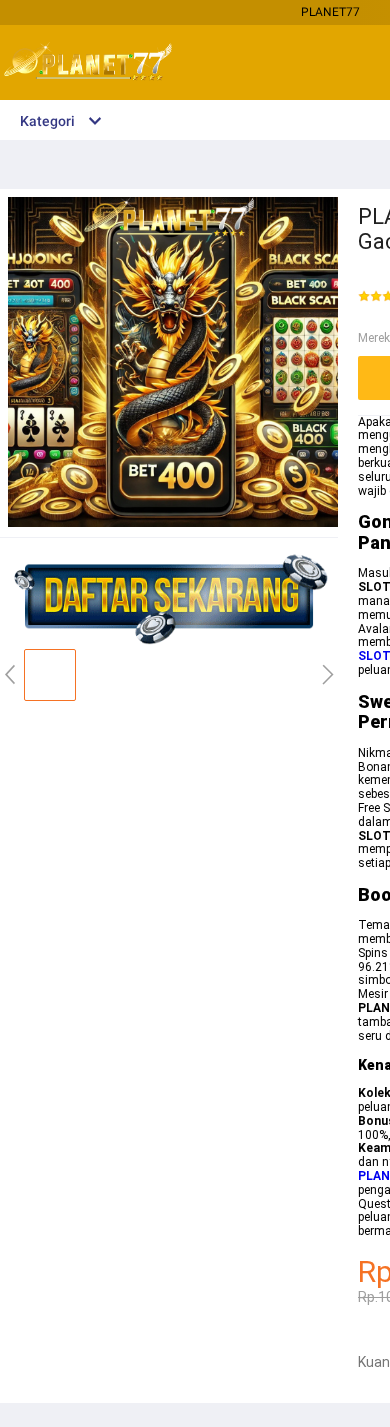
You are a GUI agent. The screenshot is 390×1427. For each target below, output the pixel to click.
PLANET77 (330, 12)
